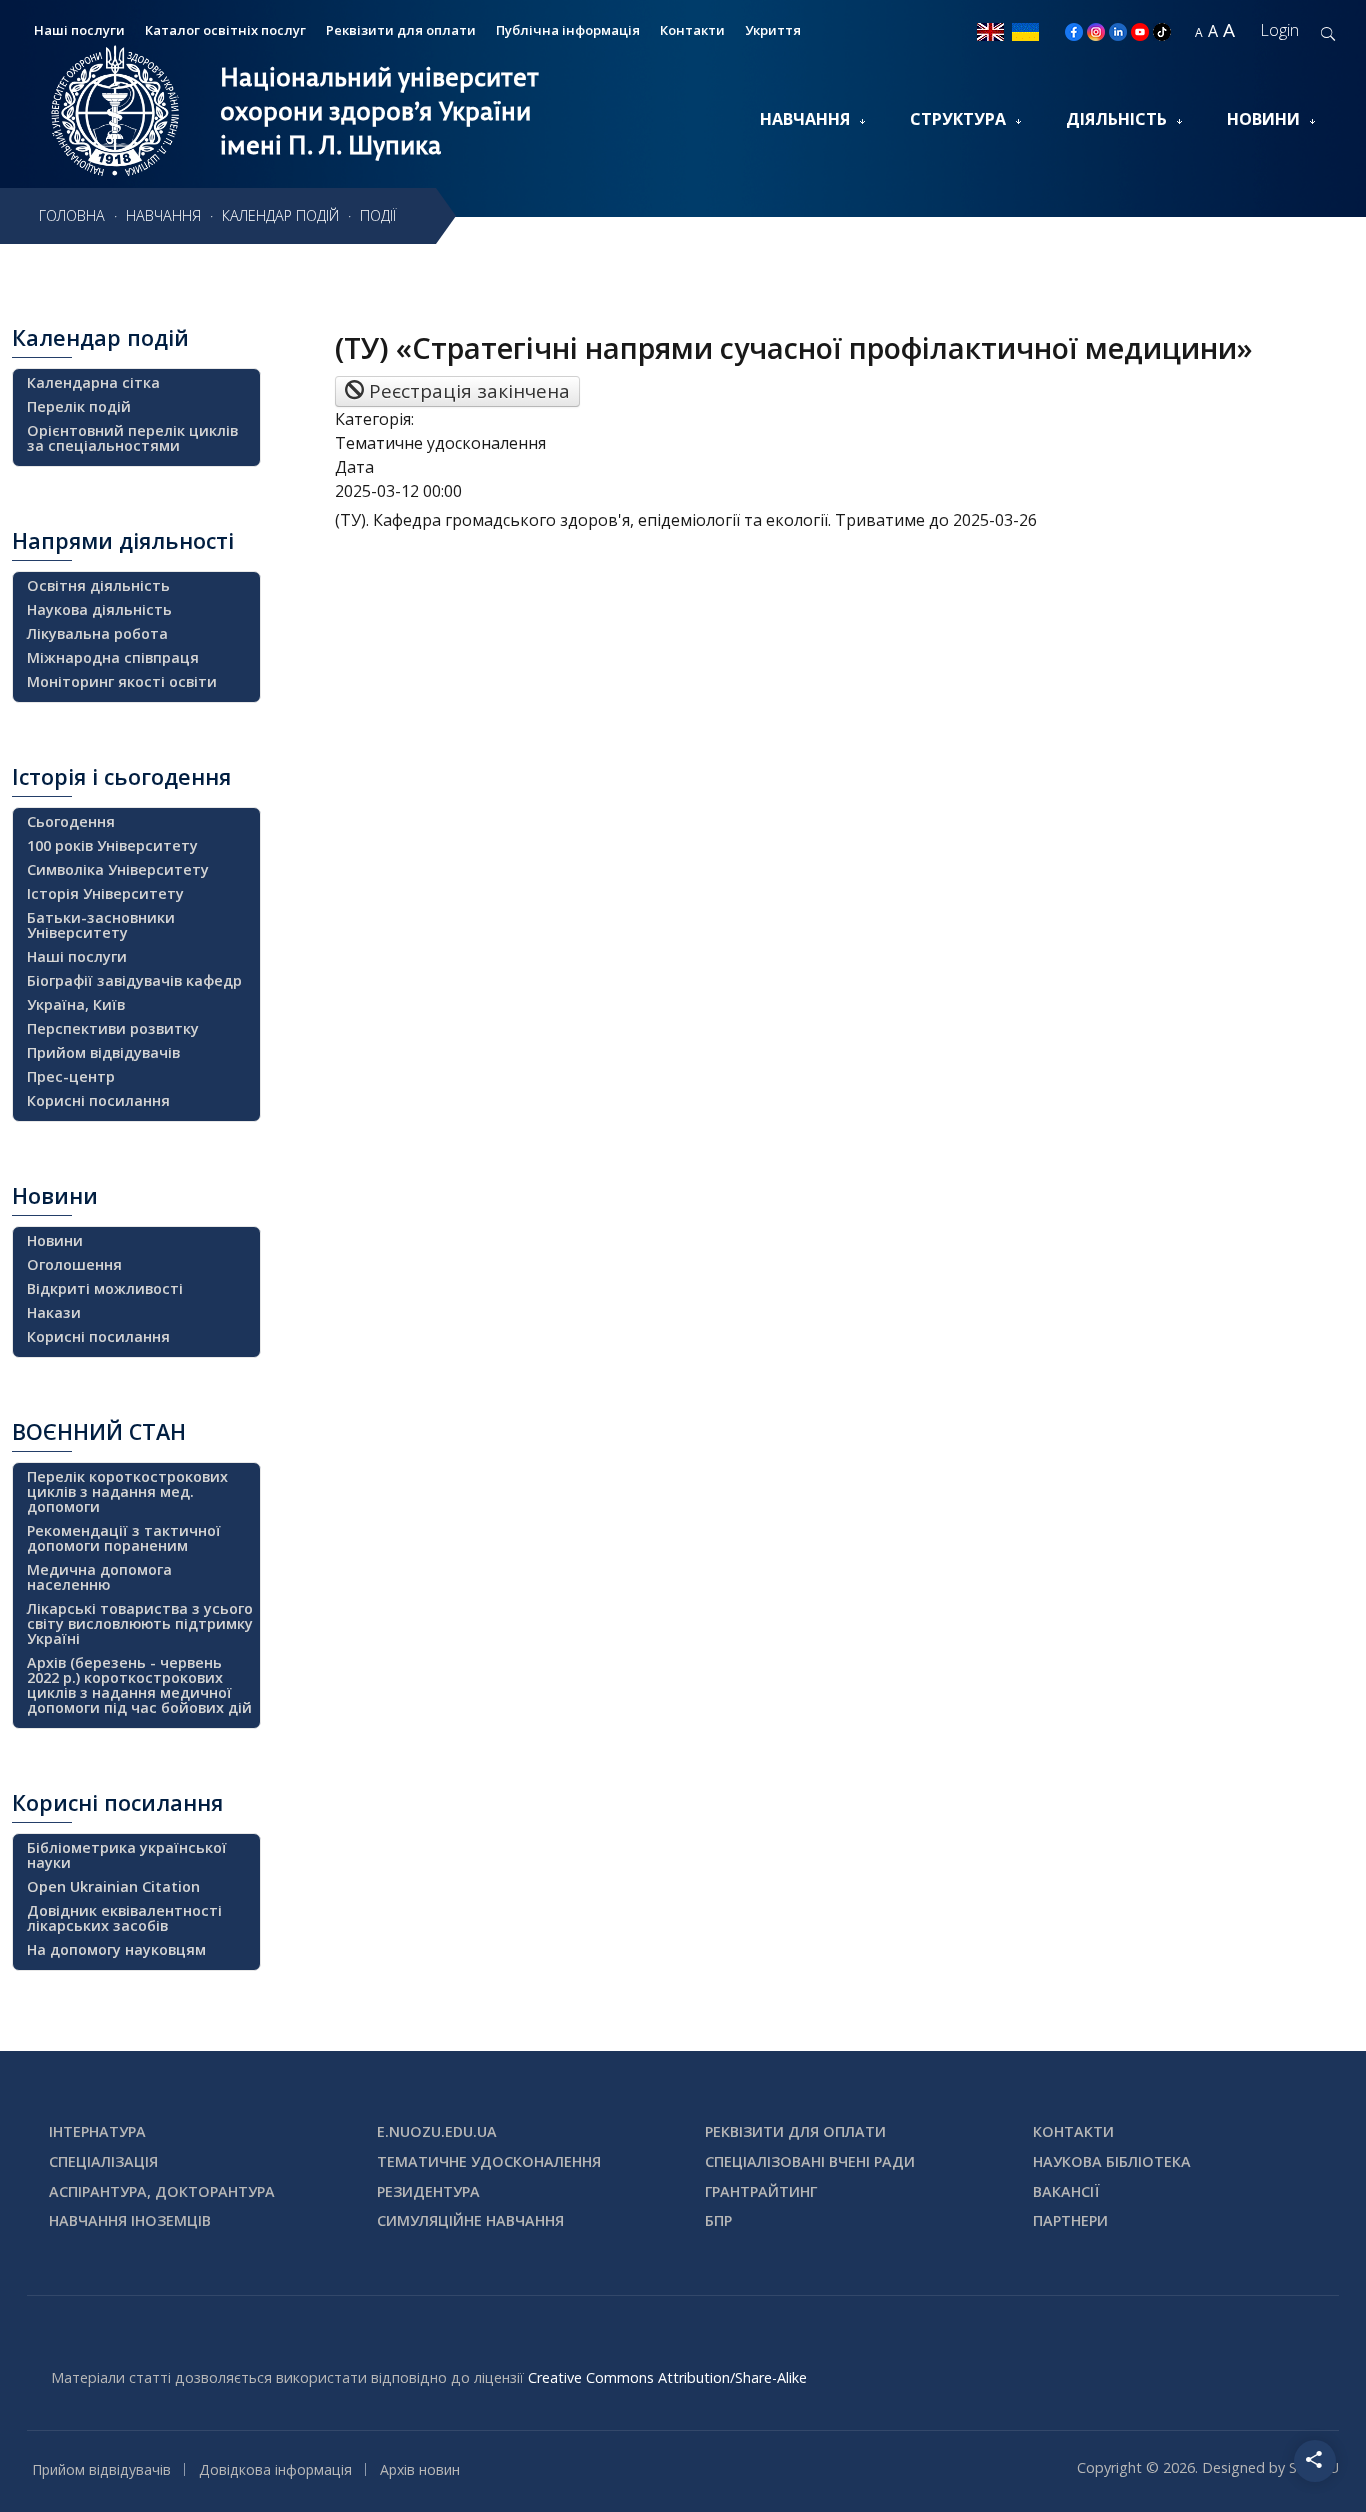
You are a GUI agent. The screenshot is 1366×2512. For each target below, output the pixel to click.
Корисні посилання (98, 1100)
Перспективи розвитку (113, 1028)
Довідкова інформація (275, 2469)
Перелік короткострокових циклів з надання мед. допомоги (127, 1491)
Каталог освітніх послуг (225, 30)
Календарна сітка (93, 382)
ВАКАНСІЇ (1066, 2191)
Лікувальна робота (97, 633)
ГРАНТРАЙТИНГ (761, 2191)
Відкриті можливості (105, 1288)
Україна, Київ (76, 1004)
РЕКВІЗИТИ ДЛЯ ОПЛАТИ (795, 2131)
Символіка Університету (118, 869)
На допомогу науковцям (116, 1949)
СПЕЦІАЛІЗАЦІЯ (103, 2161)
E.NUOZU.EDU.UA (437, 2131)
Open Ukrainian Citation (113, 1886)
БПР (718, 2220)
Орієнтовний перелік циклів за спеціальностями (132, 438)
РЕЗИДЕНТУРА (428, 2191)
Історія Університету (105, 893)
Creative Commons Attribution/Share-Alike (667, 2377)
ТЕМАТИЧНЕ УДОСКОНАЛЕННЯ (489, 2161)
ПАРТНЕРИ (1070, 2220)
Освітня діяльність (98, 585)
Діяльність (1116, 119)
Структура (958, 119)
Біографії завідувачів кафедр (134, 980)
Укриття (773, 30)
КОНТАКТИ (1073, 2131)
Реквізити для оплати (401, 30)
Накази (54, 1312)
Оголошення (74, 1264)
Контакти (692, 30)
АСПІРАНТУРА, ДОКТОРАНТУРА (162, 2191)
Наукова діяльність (99, 609)
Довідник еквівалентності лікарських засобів (124, 1918)
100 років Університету (112, 845)
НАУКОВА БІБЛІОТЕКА (1112, 2161)
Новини (1263, 119)
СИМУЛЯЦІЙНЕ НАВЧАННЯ (470, 2220)
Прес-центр (71, 1076)
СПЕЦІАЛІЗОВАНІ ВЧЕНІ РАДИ (810, 2161)
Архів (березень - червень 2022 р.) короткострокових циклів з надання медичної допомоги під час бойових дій (139, 1685)
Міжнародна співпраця (113, 657)
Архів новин (420, 2469)
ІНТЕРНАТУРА (97, 2131)
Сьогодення (71, 821)
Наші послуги (77, 956)
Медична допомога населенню (99, 1577)
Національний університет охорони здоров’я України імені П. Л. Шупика (379, 111)
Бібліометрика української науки (127, 1855)
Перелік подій (79, 406)
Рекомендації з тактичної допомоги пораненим (124, 1538)
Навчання (805, 119)
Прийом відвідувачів (103, 1052)
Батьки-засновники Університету (101, 925)
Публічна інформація (568, 30)
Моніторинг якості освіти (122, 681)
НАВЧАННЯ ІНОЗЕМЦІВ (130, 2220)
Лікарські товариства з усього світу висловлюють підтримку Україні (140, 1623)
